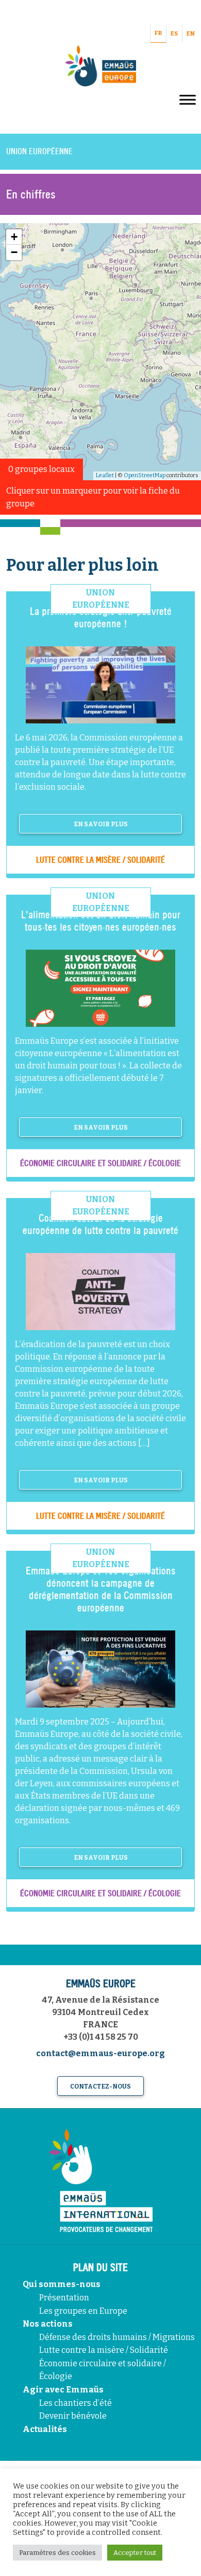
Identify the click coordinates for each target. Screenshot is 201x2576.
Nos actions (48, 2324)
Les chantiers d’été (76, 2403)
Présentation (64, 2298)
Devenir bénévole (73, 2416)
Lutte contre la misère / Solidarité (104, 2350)
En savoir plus (101, 824)
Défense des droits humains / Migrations (117, 2337)
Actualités (45, 2429)
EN (191, 34)
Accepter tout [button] (135, 2553)
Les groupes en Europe (83, 2311)
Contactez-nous (100, 2087)
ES (174, 34)
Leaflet (105, 475)
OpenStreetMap (145, 475)
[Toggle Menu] (188, 99)
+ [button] (14, 237)
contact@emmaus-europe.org (100, 2053)
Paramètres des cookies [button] (57, 2553)
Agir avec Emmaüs (63, 2390)
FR (158, 33)
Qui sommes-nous (62, 2284)
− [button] (14, 252)
